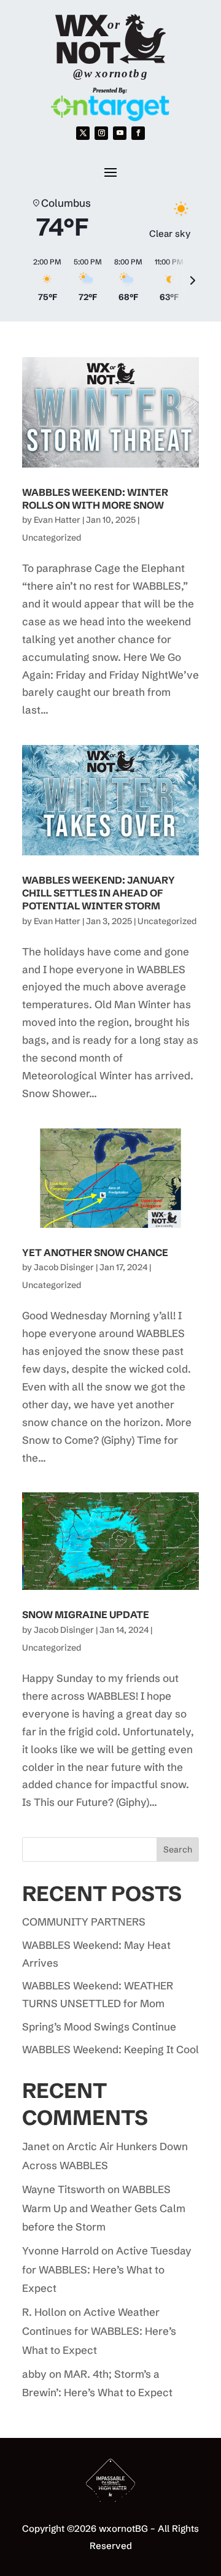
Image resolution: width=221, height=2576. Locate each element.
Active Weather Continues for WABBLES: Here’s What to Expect (99, 2331)
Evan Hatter (57, 520)
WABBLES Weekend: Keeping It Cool (110, 2049)
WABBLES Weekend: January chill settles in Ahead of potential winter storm (99, 893)
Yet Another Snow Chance (95, 1252)
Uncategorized (52, 538)
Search (178, 1849)
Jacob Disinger (64, 1267)
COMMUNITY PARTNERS (84, 1922)
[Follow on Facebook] (138, 133)
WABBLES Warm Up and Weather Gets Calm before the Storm (104, 2208)
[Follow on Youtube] (120, 133)
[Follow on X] (83, 133)
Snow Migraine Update (86, 1614)
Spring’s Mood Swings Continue (99, 2026)
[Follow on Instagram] (101, 133)
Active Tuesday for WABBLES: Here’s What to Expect (107, 2269)
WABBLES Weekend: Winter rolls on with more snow (95, 499)
